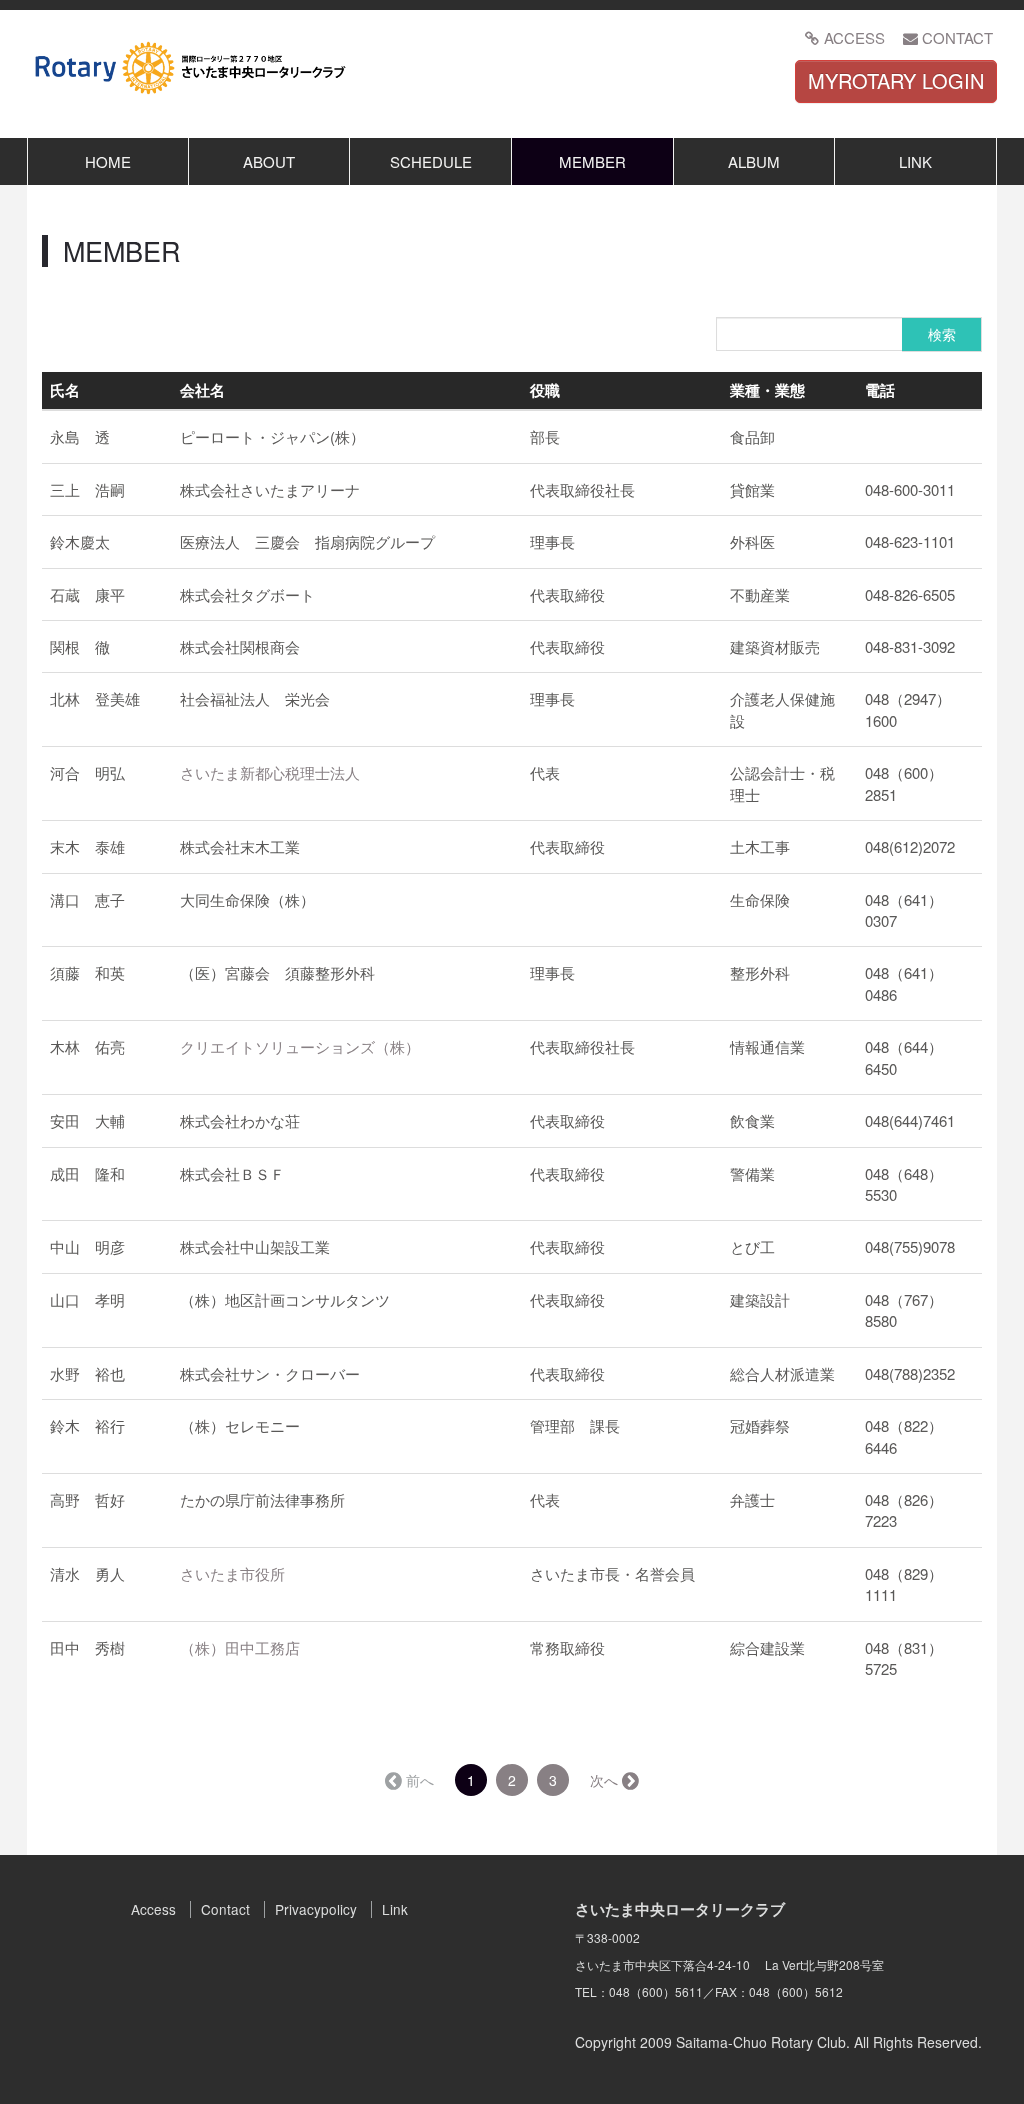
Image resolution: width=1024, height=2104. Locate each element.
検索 (942, 334)
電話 (880, 390)
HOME (108, 161)
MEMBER (592, 161)
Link (395, 1909)
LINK (915, 161)
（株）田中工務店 (240, 1647)
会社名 (202, 390)
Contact (225, 1909)
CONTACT (957, 37)
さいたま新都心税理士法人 (270, 772)
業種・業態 (767, 390)
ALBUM (754, 161)
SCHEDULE (431, 161)
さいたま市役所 (232, 1573)
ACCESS (854, 37)
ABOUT (269, 161)
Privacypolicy (316, 1909)
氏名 (65, 390)
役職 (545, 390)
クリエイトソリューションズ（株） (300, 1046)
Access (153, 1909)
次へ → (613, 1780)
